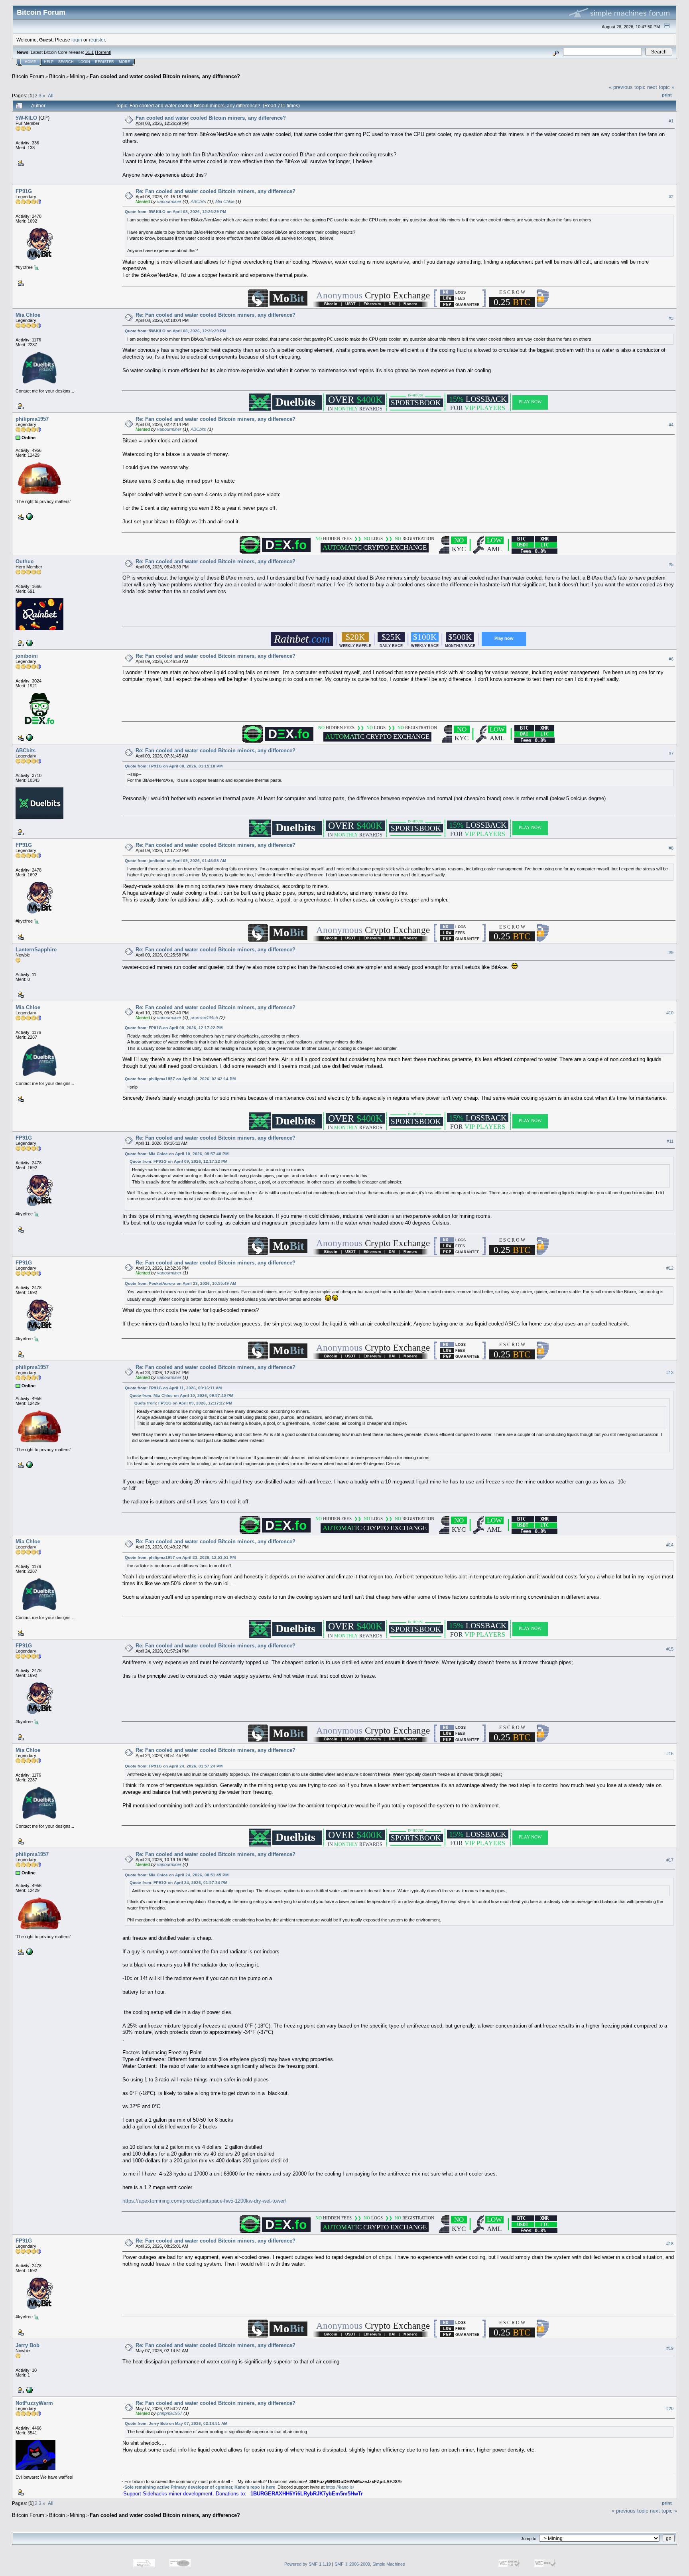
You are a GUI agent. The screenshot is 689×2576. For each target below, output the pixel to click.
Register (104, 62)
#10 (670, 1013)
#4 (671, 425)
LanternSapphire (36, 950)
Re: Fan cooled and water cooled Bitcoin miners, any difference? (216, 191)
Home (30, 62)
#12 (670, 1268)
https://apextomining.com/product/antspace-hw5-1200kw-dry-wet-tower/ (204, 2201)
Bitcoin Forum (28, 76)
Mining (77, 76)
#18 (670, 2244)
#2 (671, 197)
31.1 (90, 52)
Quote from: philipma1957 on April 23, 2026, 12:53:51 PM (180, 1557)
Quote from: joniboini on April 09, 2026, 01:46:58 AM (175, 861)
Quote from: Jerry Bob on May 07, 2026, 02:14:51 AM (176, 2423)
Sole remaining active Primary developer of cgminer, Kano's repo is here (200, 2487)
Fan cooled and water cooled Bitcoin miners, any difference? (165, 76)
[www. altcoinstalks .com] (29, 516)
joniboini (27, 656)
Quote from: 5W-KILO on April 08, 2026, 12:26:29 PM (175, 212)
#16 (670, 1753)
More (124, 62)
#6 (671, 659)
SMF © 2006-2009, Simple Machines (370, 2564)
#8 (671, 848)
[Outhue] (29, 642)
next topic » (661, 87)
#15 (670, 1649)
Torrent (103, 52)
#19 (670, 2349)
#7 (671, 753)
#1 (671, 121)
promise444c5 (204, 1018)
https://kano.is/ (340, 2487)
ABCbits (198, 201)
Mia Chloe (225, 201)
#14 (670, 1545)
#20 (670, 2409)
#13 (670, 1373)
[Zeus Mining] (29, 2390)
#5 (671, 564)
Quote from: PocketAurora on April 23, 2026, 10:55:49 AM (180, 1283)
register (97, 40)
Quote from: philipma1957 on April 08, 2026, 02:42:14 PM (180, 1079)
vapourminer (169, 201)
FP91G (24, 191)
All (51, 96)
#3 (671, 318)
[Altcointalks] (29, 737)
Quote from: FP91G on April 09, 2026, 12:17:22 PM (174, 1028)
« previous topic (627, 87)
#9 (671, 953)
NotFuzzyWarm (34, 2403)
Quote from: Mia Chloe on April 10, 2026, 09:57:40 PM (177, 1154)
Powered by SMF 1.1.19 (308, 2564)
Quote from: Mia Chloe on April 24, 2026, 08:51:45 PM (177, 1875)
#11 (670, 1141)
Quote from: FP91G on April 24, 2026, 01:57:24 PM (174, 1766)
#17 (670, 1860)
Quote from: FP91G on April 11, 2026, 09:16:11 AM (173, 1388)
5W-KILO (26, 118)
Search (66, 62)
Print (667, 95)
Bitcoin (57, 76)
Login (84, 62)
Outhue (25, 561)
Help (49, 62)
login (77, 40)
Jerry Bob (28, 2345)
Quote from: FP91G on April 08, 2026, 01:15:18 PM (174, 766)
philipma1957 (32, 419)
